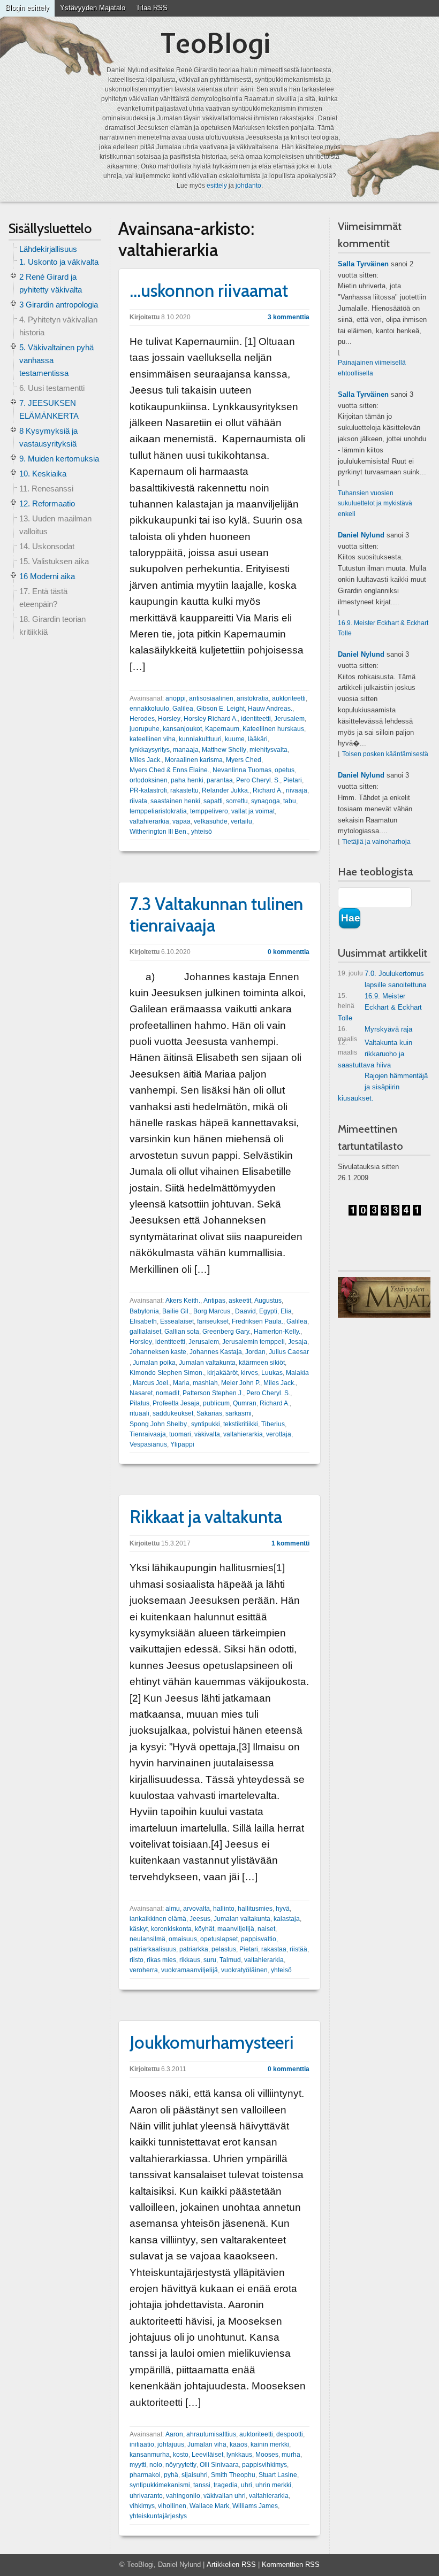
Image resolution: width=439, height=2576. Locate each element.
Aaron (174, 2434)
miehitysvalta (268, 750)
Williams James (255, 2506)
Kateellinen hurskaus (273, 729)
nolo (156, 2465)
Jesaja (298, 1342)
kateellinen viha (153, 739)
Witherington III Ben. (159, 832)
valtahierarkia (149, 821)
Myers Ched (244, 760)
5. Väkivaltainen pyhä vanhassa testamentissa (56, 360)
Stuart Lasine (278, 2475)
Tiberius (273, 1424)
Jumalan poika (154, 1363)
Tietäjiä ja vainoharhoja (376, 842)
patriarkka (194, 1949)
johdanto (248, 186)
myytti (138, 2465)
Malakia (297, 1373)
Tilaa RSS (152, 8)
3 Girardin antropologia (59, 305)
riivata (138, 801)
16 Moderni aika (47, 576)
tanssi (202, 2485)
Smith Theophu (233, 2475)
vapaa (181, 821)
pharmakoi (145, 2475)
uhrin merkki (273, 2485)
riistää (298, 1949)
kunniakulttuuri (200, 739)
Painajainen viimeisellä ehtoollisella (372, 368)
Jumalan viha (207, 2444)
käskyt (139, 1929)
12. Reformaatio (47, 503)
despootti (290, 2434)
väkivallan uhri (225, 2496)
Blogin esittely (27, 8)
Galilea (183, 709)
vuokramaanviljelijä (190, 1970)
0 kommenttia (289, 952)
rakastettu (184, 790)
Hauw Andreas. (270, 709)
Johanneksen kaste (158, 1352)
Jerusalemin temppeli (253, 1342)
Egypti (268, 1311)
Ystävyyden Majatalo (93, 8)
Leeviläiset (207, 2455)
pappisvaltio (259, 1939)
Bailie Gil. (176, 1311)
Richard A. (268, 790)
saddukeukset (173, 1413)
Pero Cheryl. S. (258, 780)
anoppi (176, 698)
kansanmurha (150, 2455)
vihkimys (142, 2506)
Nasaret (141, 1393)
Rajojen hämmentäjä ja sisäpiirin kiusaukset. (383, 1087)
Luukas (272, 1373)
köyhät (205, 1929)
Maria (181, 1383)
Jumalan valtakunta (207, 1363)
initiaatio (142, 2444)
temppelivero (209, 811)
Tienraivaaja (148, 1434)
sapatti (213, 801)
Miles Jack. (146, 760)
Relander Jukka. (226, 790)
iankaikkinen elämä (158, 1919)
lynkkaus (239, 2455)
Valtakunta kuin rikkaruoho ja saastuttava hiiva (375, 1054)
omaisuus (183, 1939)
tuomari (180, 1434)
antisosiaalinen (211, 698)
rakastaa (274, 1949)
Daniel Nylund (361, 535)
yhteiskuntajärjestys (158, 2516)
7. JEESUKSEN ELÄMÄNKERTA (49, 409)
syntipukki (206, 1424)
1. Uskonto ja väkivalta (59, 262)
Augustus (268, 1301)
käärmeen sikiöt (262, 1363)
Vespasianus (148, 1444)
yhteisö (202, 832)
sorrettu (237, 801)
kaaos (239, 2444)
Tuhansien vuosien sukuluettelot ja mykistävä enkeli (375, 503)
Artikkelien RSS (231, 2565)
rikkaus (190, 1960)
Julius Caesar (289, 1352)
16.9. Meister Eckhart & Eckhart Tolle (383, 628)
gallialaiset (145, 1332)
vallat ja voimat (253, 811)
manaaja (186, 750)
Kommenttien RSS (291, 2565)
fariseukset (213, 1321)
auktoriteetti (289, 698)
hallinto (224, 1909)
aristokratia (253, 698)
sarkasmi (239, 1413)
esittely (217, 186)
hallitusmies (255, 1909)
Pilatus (139, 1403)
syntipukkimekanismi (160, 2485)
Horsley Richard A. (211, 719)
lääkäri (258, 739)
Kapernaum (222, 729)
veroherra (144, 1970)
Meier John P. (241, 1383)
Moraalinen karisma (194, 760)
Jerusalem (289, 719)
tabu (290, 801)
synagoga (266, 801)
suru (210, 1960)
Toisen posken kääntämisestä (385, 754)
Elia (286, 1311)
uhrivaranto (146, 2496)
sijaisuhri (195, 2475)
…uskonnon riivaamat (209, 290)
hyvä (283, 1909)
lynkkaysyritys (150, 750)
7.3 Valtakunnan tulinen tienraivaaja (216, 914)
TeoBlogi (215, 43)
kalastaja (287, 1919)
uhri (247, 2485)
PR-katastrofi (148, 790)
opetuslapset (219, 1939)
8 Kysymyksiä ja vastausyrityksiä (48, 437)
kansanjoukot (182, 729)
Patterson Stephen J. (213, 1393)
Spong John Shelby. (159, 1424)
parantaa (220, 780)
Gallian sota (182, 1332)
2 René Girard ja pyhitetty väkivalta (51, 283)
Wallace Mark (209, 2506)
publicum (216, 1403)
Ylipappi (182, 1444)
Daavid (245, 1311)
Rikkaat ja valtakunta (206, 1517)
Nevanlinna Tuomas (242, 770)
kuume (235, 739)
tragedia (226, 2485)
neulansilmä (147, 1939)
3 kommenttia (289, 317)
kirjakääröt (222, 1373)
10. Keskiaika (43, 474)
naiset (266, 1929)
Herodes (142, 719)
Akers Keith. (183, 1301)
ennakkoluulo (149, 709)
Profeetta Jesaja (176, 1403)
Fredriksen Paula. (258, 1321)
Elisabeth (143, 1321)
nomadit (168, 1393)
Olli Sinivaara (219, 2465)
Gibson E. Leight (221, 709)
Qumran (245, 1403)
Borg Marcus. (213, 1311)
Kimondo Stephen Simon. (167, 1373)
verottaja (279, 1434)
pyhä (171, 2475)
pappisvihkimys (264, 2465)
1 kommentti (290, 1543)
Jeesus (200, 1919)
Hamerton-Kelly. (277, 1332)
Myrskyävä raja (375, 1031)
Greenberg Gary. (226, 1332)
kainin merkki (270, 2444)
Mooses (267, 2455)
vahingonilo (183, 2496)
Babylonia (144, 1311)
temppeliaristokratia (158, 811)
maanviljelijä (236, 1929)
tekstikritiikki (241, 1424)
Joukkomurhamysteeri (212, 2042)
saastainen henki (175, 801)
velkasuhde (211, 821)
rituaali (139, 1413)
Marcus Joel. (151, 1383)
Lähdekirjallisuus (48, 249)
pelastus (224, 1949)
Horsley (169, 719)
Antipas (214, 1301)
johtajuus (171, 2444)
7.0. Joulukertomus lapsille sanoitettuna (382, 979)
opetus (285, 770)
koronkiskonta (171, 1929)
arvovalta (196, 1909)
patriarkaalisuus (153, 1949)
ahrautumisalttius (211, 2434)
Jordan (255, 1352)
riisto (137, 1960)
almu (173, 1909)
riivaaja (297, 790)
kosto (181, 2455)
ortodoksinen (149, 780)
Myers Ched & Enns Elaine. (169, 770)
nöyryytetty (181, 2465)
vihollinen (172, 2506)
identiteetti (256, 719)
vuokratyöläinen (244, 1970)
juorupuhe (145, 729)
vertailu (241, 821)
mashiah (205, 1383)
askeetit (240, 1301)
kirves (249, 1373)
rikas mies (161, 1960)
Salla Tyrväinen (363, 264)
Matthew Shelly (224, 750)
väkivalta (207, 1434)
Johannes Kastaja (216, 1352)
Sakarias (209, 1413)
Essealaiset (177, 1321)
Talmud (230, 1960)
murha (291, 2455)
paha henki (187, 780)
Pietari (293, 780)
